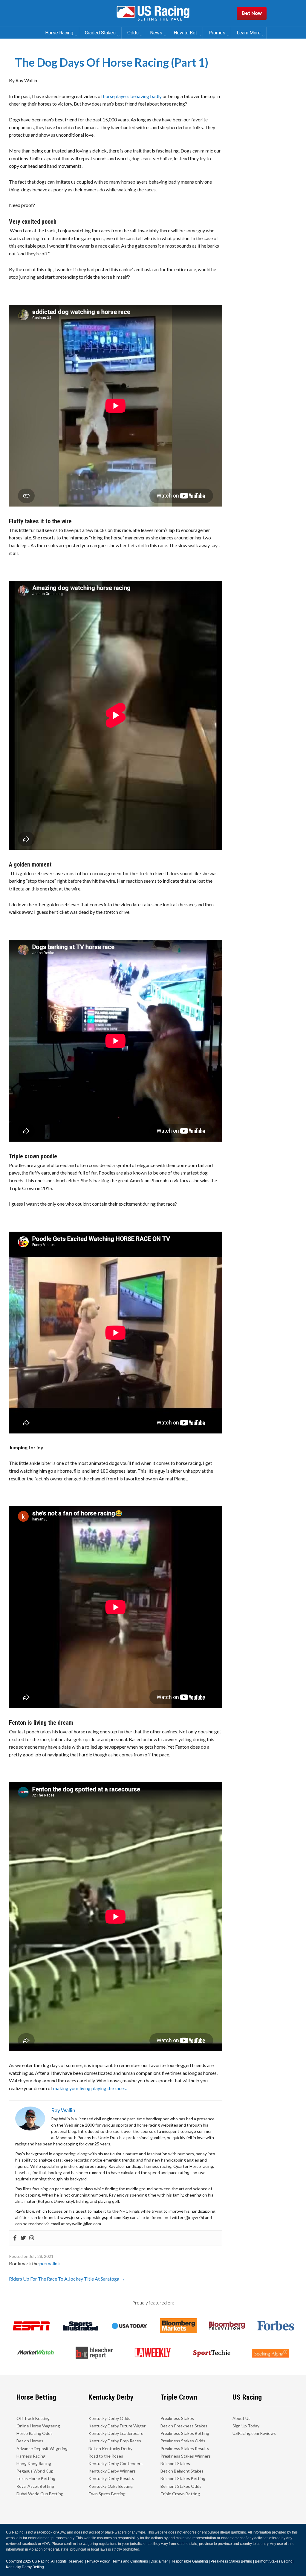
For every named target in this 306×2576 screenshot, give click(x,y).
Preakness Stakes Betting (185, 2433)
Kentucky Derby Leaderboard (116, 2433)
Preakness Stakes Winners (186, 2456)
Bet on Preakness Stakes (184, 2426)
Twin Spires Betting (107, 2494)
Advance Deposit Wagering (42, 2448)
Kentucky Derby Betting (25, 2567)
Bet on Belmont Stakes (182, 2471)
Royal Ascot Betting (35, 2486)
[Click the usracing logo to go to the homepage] (153, 13)
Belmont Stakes (175, 2463)
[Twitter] (23, 2238)
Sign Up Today (246, 2426)
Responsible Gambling (189, 2561)
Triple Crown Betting (180, 2494)
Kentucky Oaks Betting (111, 2486)
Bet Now (252, 13)
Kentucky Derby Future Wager (117, 2426)
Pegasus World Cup (35, 2471)
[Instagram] (32, 2238)
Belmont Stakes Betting (183, 2478)
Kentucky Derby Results (111, 2478)
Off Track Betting (33, 2418)
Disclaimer (159, 2561)
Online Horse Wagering (38, 2426)
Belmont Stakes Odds (181, 2486)
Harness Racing (31, 2456)
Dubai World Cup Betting (40, 2494)
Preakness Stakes (177, 2418)
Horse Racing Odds (35, 2433)
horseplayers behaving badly (132, 96)
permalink (50, 2263)
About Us (241, 2418)
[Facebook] (15, 2238)
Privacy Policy (98, 2561)
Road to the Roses (106, 2456)
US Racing (41, 2561)
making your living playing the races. (90, 2088)
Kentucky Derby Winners (112, 2471)
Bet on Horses (30, 2441)
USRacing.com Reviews (254, 2433)
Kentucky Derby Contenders (115, 2463)
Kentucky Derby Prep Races (115, 2441)
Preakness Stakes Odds (183, 2441)
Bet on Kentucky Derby (110, 2448)
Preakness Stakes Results (185, 2448)
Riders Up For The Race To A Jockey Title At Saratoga (67, 2279)
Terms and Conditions (130, 2561)
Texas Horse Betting (36, 2478)
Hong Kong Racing (34, 2463)
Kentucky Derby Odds (109, 2418)
